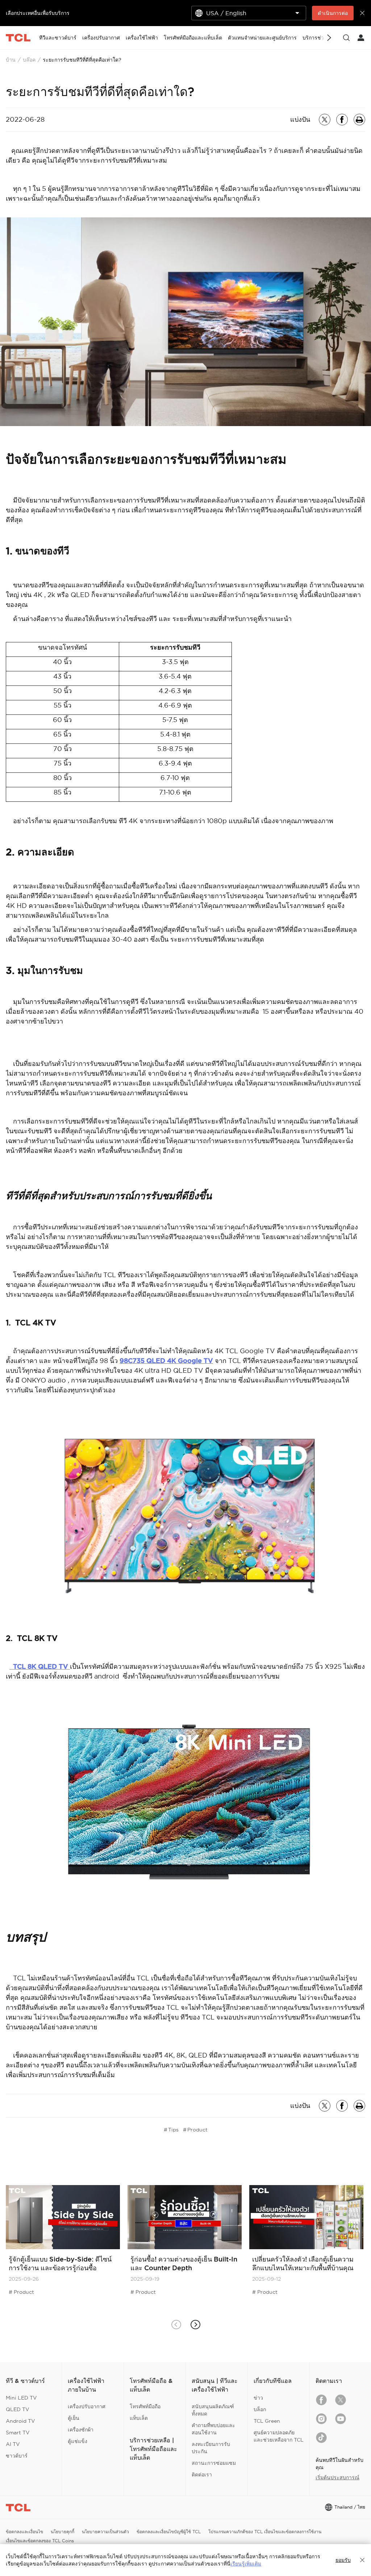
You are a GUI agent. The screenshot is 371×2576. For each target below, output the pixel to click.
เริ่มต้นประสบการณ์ (337, 2477)
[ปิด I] (362, 2560)
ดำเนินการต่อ (333, 13)
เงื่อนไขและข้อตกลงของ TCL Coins (40, 2541)
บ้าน (11, 60)
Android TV (20, 2421)
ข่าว (258, 2398)
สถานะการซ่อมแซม (214, 2463)
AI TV (13, 2444)
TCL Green (267, 2421)
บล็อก (260, 2409)
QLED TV (18, 2409)
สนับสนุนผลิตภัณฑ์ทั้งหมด (213, 2410)
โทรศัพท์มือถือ (145, 2406)
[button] (195, 2325)
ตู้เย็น (74, 2418)
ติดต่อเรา (202, 2475)
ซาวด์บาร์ (17, 2456)
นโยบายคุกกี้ (62, 2532)
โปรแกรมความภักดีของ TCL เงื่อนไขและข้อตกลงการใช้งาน (265, 2532)
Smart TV (18, 2433)
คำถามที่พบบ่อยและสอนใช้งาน (213, 2429)
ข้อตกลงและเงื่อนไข (24, 2532)
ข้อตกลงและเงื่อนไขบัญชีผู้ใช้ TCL (169, 2532)
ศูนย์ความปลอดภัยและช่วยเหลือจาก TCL (279, 2436)
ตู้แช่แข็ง (78, 2441)
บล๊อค (29, 60)
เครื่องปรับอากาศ (87, 2406)
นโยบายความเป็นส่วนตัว (105, 2532)
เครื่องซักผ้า (81, 2430)
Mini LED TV (21, 2398)
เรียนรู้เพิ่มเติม (246, 2564)
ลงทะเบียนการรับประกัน (211, 2448)
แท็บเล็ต (139, 2418)
